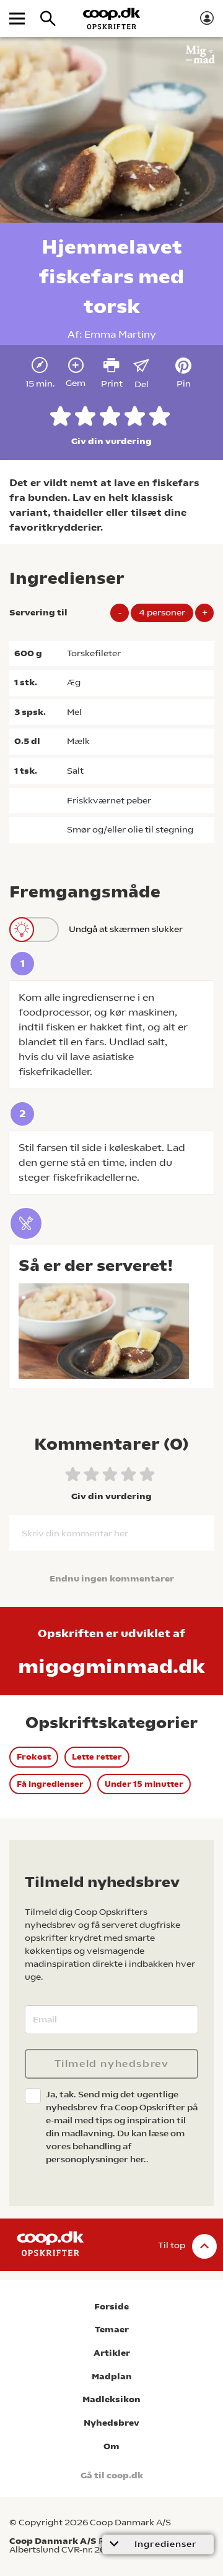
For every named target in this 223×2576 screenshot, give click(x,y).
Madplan (112, 2377)
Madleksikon (111, 2399)
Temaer (112, 2330)
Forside (111, 2307)
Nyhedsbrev (111, 2423)
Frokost (34, 1757)
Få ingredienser (50, 1784)
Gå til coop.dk (112, 2475)
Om (111, 2446)
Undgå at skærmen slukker (126, 929)
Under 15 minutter (144, 1784)
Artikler (112, 2353)
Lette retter (97, 1757)
